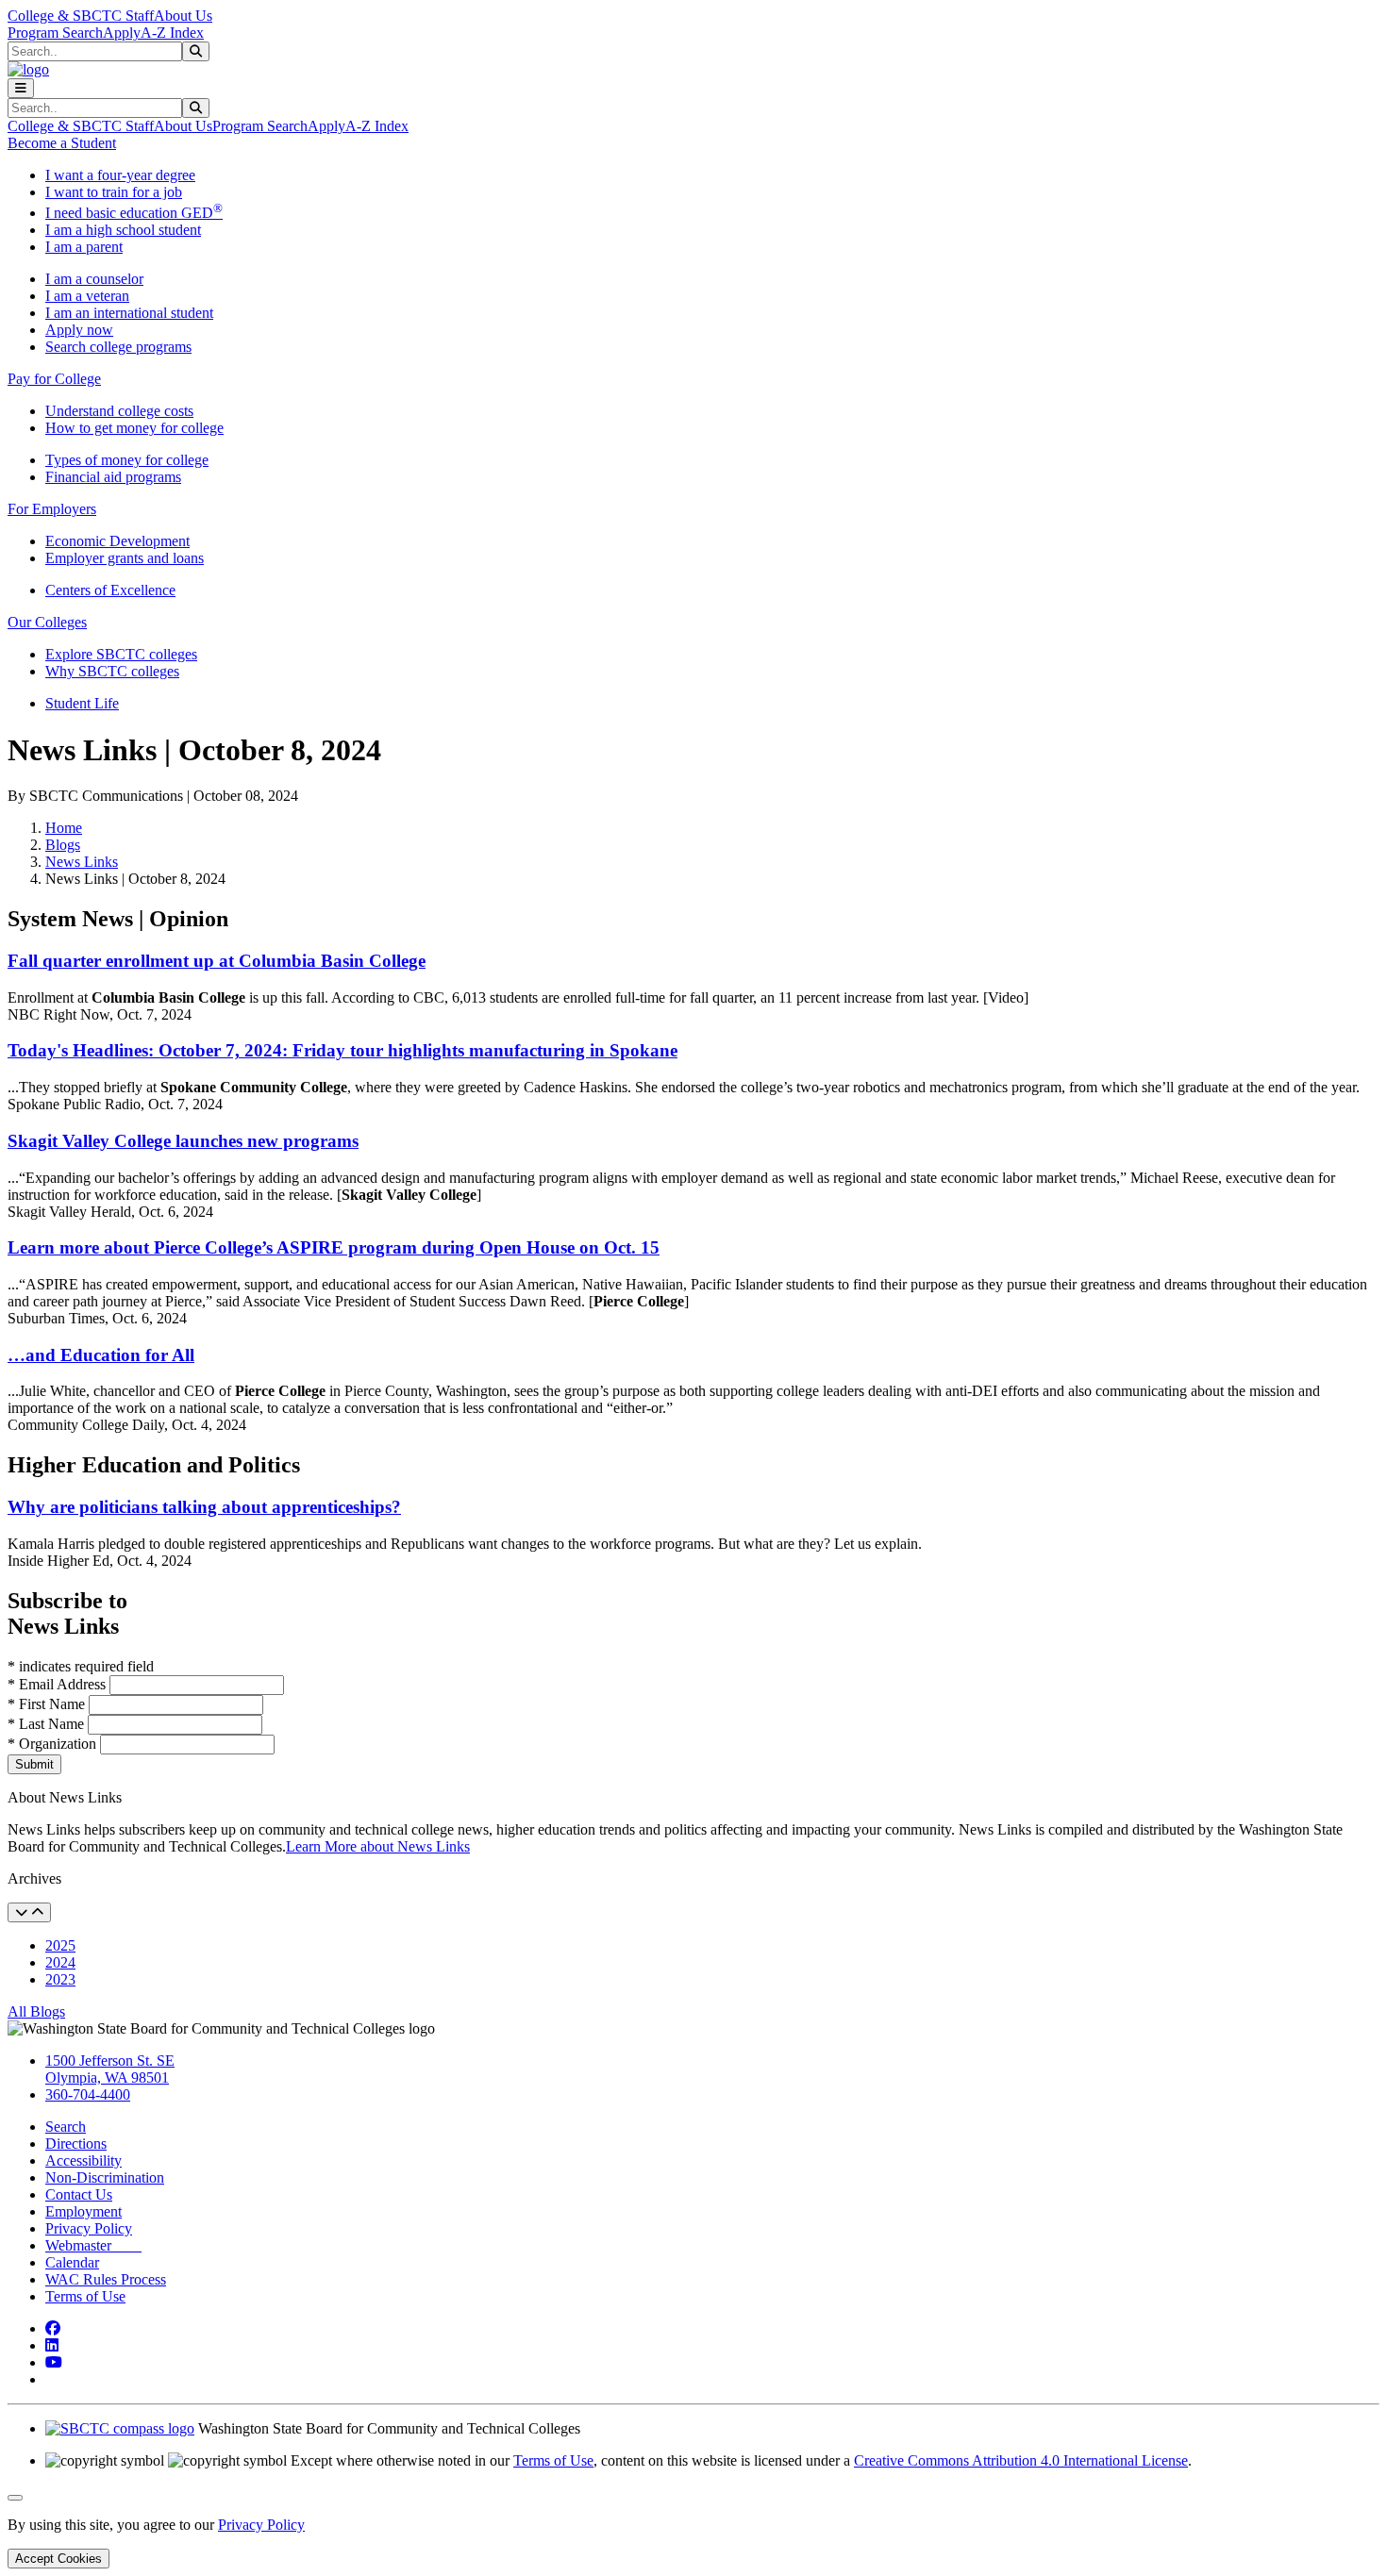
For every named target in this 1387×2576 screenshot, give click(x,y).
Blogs (63, 845)
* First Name (48, 1704)
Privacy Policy (89, 2228)
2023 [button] (60, 1979)
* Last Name (48, 1724)
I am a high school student (123, 230)
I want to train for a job (114, 192)
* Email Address (58, 1684)
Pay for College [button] (54, 379)
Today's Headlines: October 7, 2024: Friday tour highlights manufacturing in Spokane (343, 1050)
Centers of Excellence (110, 590)
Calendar (72, 2262)
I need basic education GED (134, 213)
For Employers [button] (52, 509)
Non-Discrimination (105, 2177)
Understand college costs (119, 411)
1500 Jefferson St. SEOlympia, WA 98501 (110, 2069)
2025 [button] (60, 1945)
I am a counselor (94, 279)
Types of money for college (127, 460)
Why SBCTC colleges (112, 671)
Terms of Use (85, 2296)
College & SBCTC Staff (81, 16)
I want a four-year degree (120, 175)
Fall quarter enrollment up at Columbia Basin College (217, 961)
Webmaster (93, 2245)
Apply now (79, 330)
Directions (76, 2144)
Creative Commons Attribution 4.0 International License (1021, 2460)
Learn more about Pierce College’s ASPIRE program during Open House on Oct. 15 (334, 1247)
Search (66, 2127)
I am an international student (129, 313)
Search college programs (118, 347)
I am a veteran (87, 296)
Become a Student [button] (62, 143)
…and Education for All (101, 1355)
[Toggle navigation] (21, 88)
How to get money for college (134, 428)
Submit (34, 1764)
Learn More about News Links (378, 1846)
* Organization (52, 1744)
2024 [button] (60, 1962)
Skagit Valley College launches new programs (183, 1141)
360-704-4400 (88, 2094)
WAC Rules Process (106, 2279)
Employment (84, 2211)
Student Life (82, 703)
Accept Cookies (58, 2559)
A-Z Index (172, 33)
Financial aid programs (113, 477)
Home (64, 828)
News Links (82, 862)
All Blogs (36, 2011)
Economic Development (117, 541)
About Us (183, 16)
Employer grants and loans (125, 558)
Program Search (55, 33)
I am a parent (84, 247)
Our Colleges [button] (47, 622)
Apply (122, 33)
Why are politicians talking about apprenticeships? (204, 1507)
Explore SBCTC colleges (121, 654)
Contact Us (79, 2194)
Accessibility (84, 2161)
